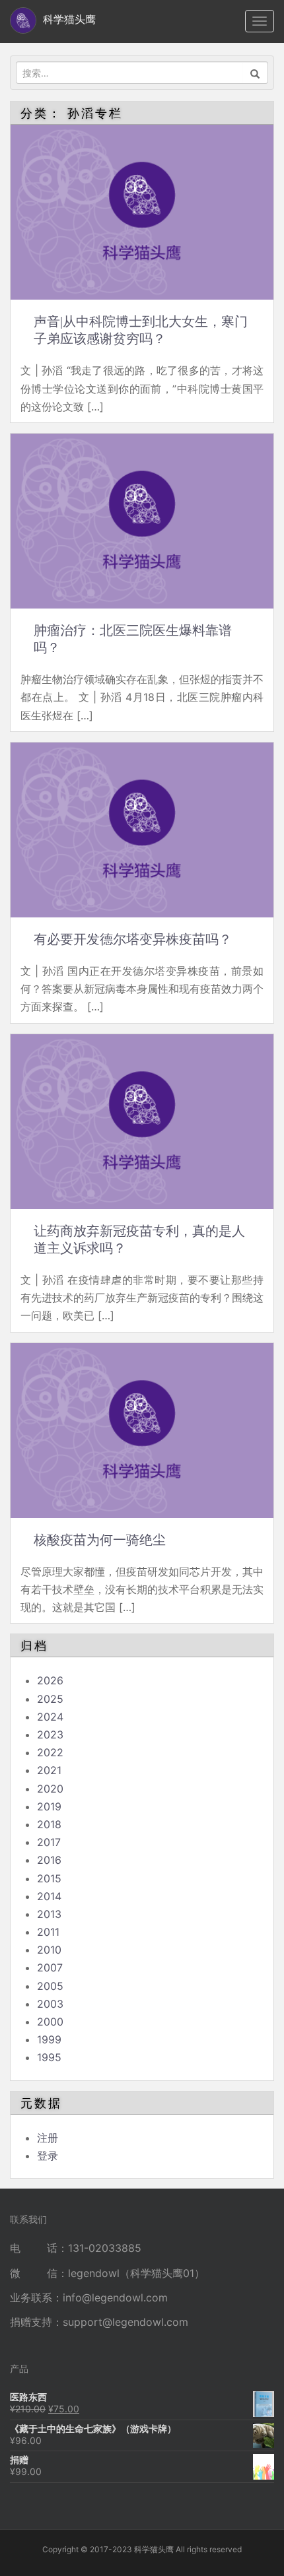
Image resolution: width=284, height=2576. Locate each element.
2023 (50, 1734)
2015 (49, 1878)
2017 (49, 1842)
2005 (50, 1986)
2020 (50, 1789)
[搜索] (255, 73)
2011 (48, 1932)
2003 (50, 2004)
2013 (49, 1914)
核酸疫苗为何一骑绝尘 (100, 1540)
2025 (50, 1699)
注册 (48, 2138)
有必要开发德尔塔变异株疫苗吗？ (133, 939)
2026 (50, 1680)
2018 (49, 1824)
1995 (49, 2057)
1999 (49, 2039)
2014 (49, 1896)
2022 (50, 1752)
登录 (48, 2156)
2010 (49, 1950)
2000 (50, 2022)
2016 (49, 1860)
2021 (49, 1770)
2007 (50, 1967)
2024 (50, 1717)
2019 (49, 1806)
